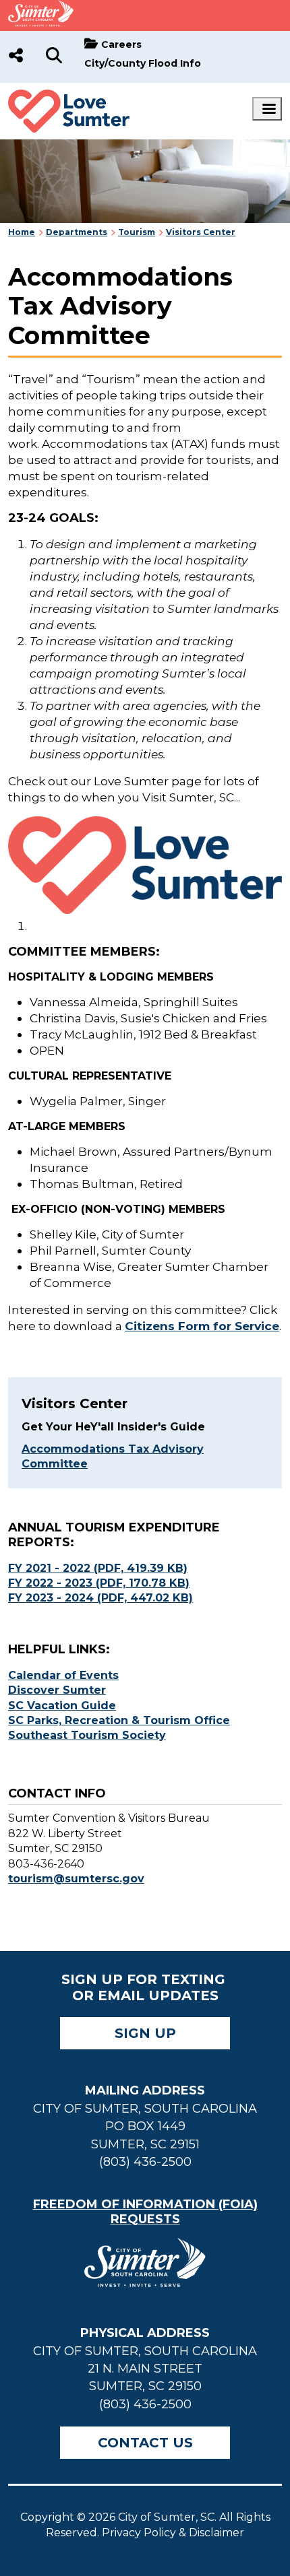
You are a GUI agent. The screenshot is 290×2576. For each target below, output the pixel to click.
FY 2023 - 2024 (100, 1598)
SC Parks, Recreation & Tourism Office (119, 1720)
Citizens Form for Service (202, 1326)
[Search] (54, 57)
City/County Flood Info (143, 63)
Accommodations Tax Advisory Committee (113, 1456)
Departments (77, 232)
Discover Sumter (57, 1690)
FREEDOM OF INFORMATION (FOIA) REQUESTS (145, 2212)
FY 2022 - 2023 (99, 1583)
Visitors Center (201, 232)
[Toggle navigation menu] (267, 109)
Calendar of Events (63, 1675)
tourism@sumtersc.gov (76, 1879)
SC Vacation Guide (62, 1706)
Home (22, 232)
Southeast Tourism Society (87, 1735)
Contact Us (145, 2443)
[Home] (69, 97)
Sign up (145, 2033)
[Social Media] (16, 57)
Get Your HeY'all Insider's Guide (113, 1427)
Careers (121, 44)
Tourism (137, 232)
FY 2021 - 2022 (98, 1568)
